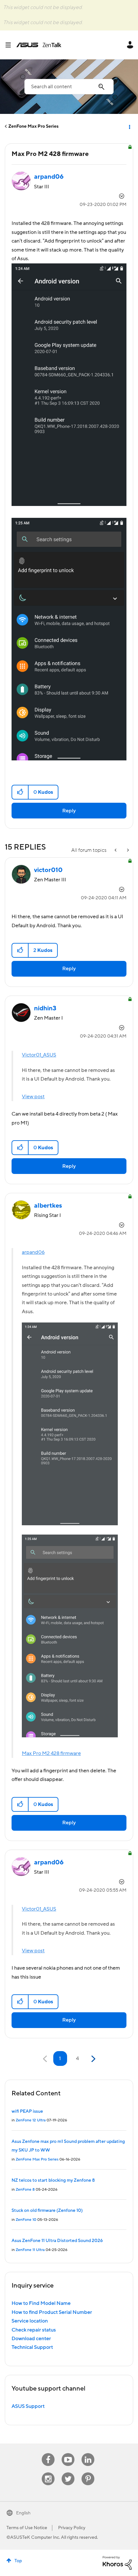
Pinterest (88, 2473)
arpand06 (33, 1252)
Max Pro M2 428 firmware (51, 1753)
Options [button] (129, 126)
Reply (69, 811)
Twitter (68, 2473)
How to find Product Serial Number (52, 2312)
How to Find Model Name (41, 2303)
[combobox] (69, 87)
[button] (20, 792)
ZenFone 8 (25, 2190)
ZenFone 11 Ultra (30, 2250)
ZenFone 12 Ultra (31, 2120)
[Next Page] (93, 2059)
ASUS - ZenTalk (39, 45)
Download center (31, 2339)
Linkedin (88, 2453)
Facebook (48, 2453)
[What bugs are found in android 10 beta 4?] (116, 850)
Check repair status (34, 2330)
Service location (30, 2321)
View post (33, 1097)
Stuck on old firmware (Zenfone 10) (47, 2211)
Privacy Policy (72, 2528)
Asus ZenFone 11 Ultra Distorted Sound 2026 (57, 2241)
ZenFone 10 (26, 2220)
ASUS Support (28, 2406)
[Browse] (11, 45)
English (23, 2513)
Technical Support (32, 2347)
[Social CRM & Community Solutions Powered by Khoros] (117, 2563)
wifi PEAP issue (27, 2111)
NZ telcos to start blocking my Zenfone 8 (53, 2180)
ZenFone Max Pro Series (33, 126)
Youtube (68, 2453)
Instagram (48, 2473)
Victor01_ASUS (39, 1055)
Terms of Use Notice (27, 2528)
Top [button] (18, 2561)
